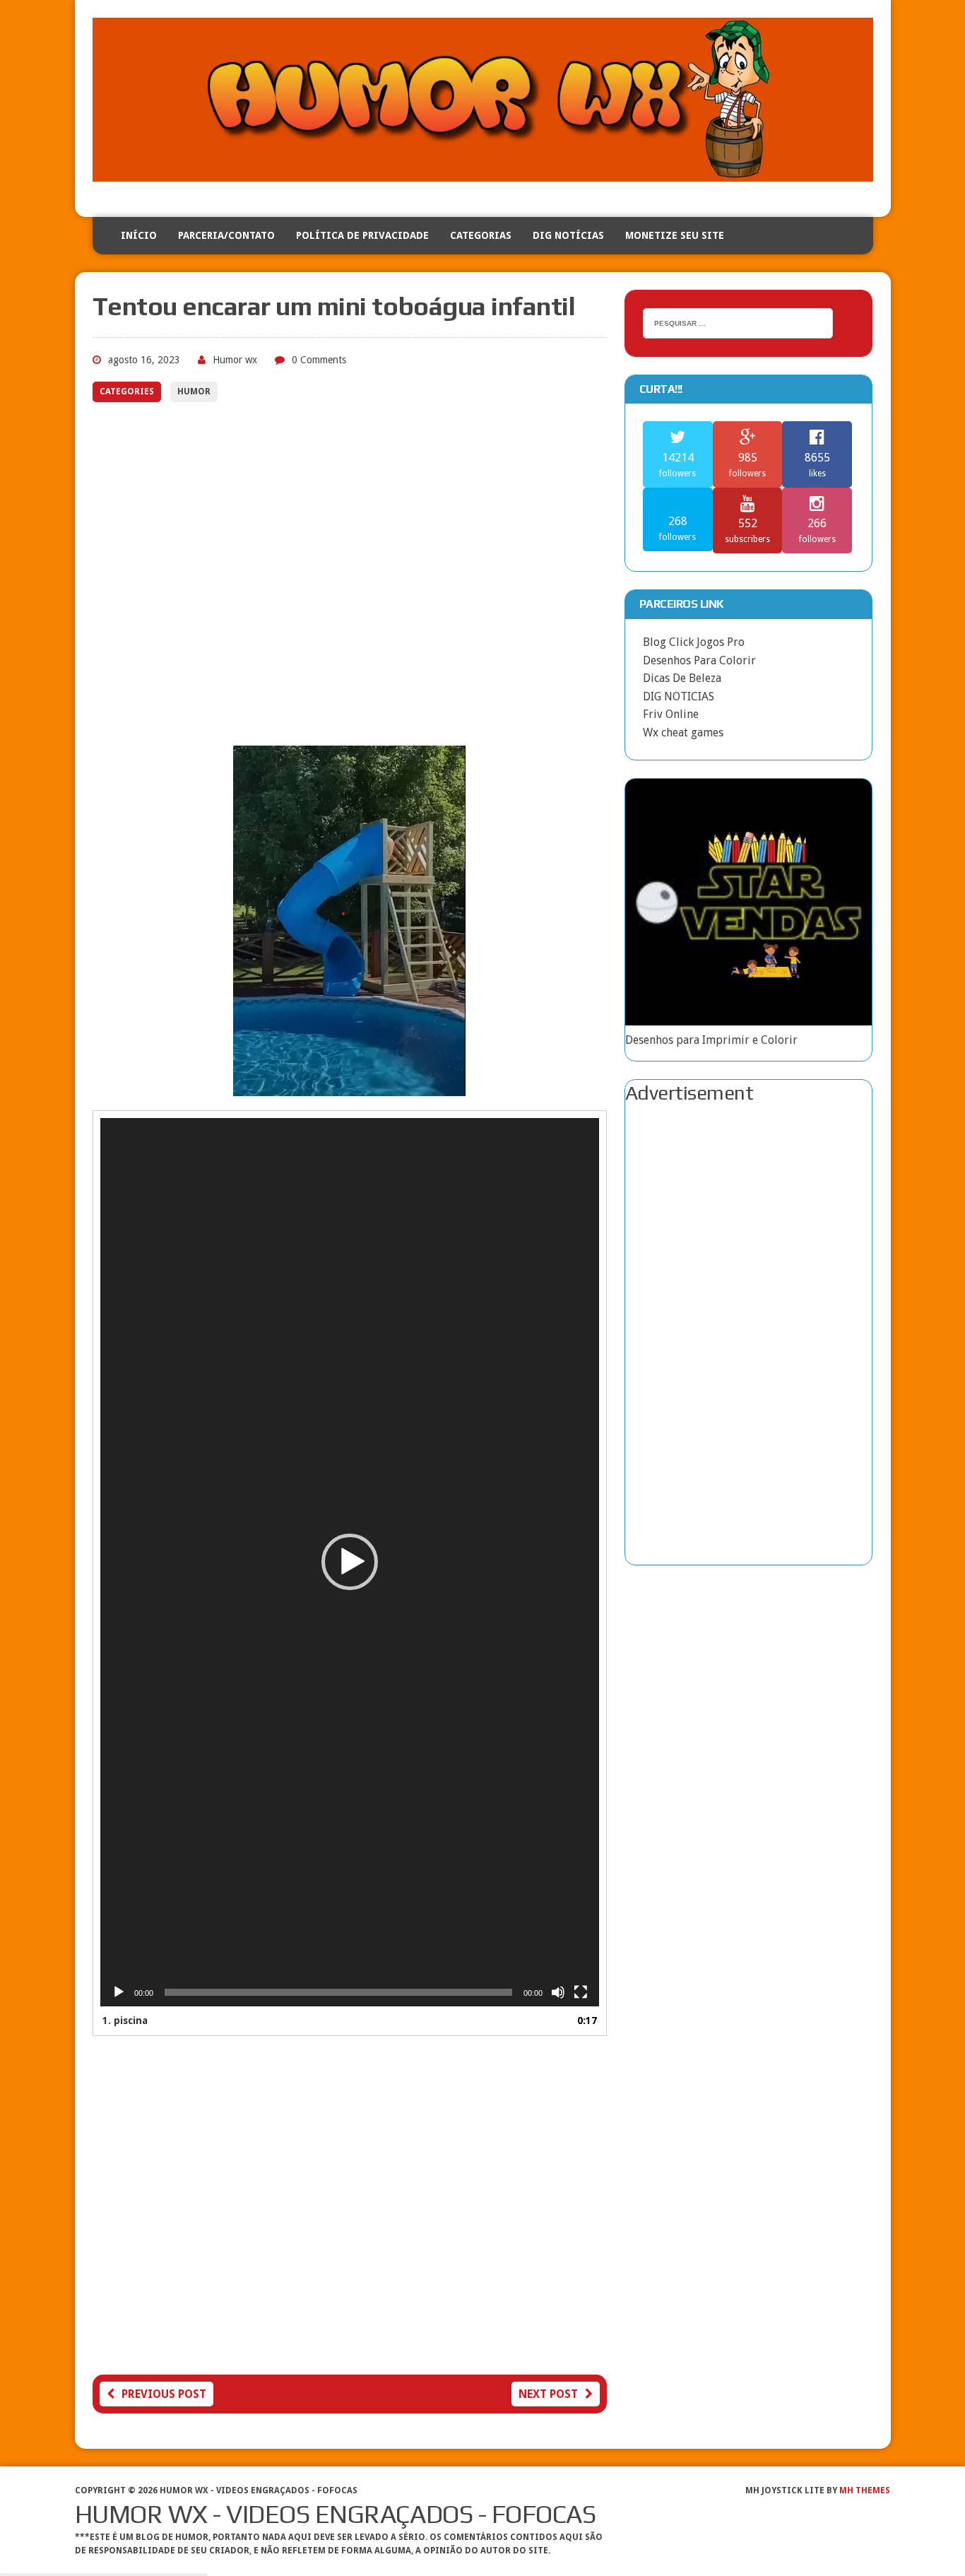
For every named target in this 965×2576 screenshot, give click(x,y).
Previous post (164, 2394)
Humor (194, 392)
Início (139, 235)
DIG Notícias (568, 235)
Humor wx (235, 360)
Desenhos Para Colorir (699, 660)
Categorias (481, 235)
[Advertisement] (350, 577)
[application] (350, 1562)
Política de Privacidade (362, 235)
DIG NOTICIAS (679, 696)
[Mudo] (558, 1992)
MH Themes (865, 2490)
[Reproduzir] (119, 1992)
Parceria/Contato (226, 235)
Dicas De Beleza (682, 678)
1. (125, 2021)
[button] (350, 1562)
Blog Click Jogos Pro (694, 642)
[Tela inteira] (581, 1992)
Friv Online (671, 714)
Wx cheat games (683, 733)
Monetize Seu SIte (675, 235)
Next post (548, 2394)
